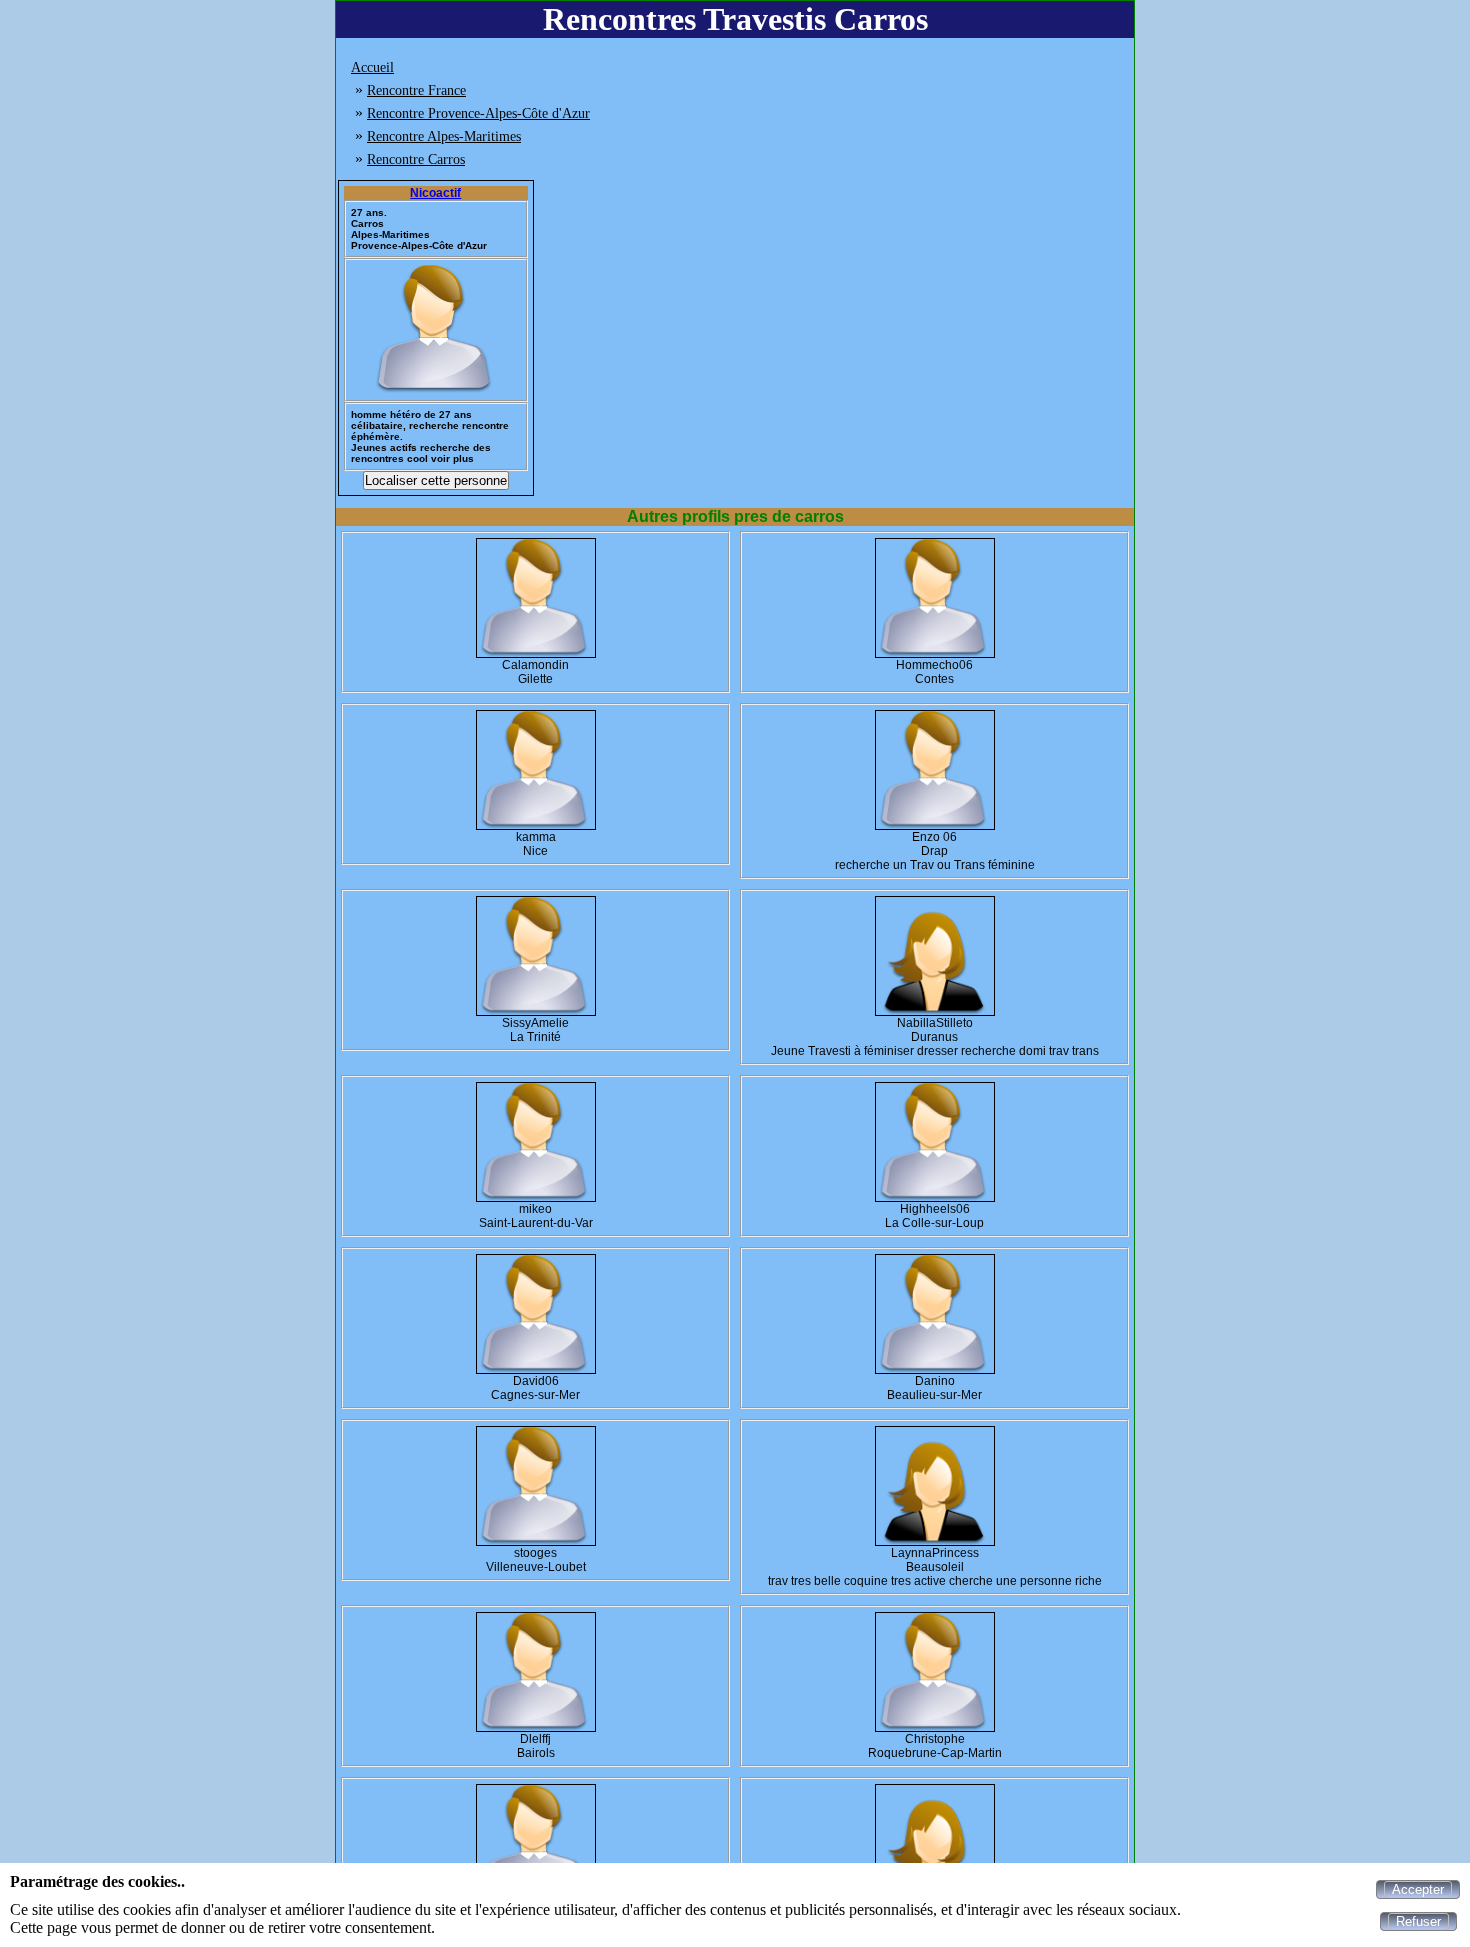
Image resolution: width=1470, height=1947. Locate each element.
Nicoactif (435, 193)
